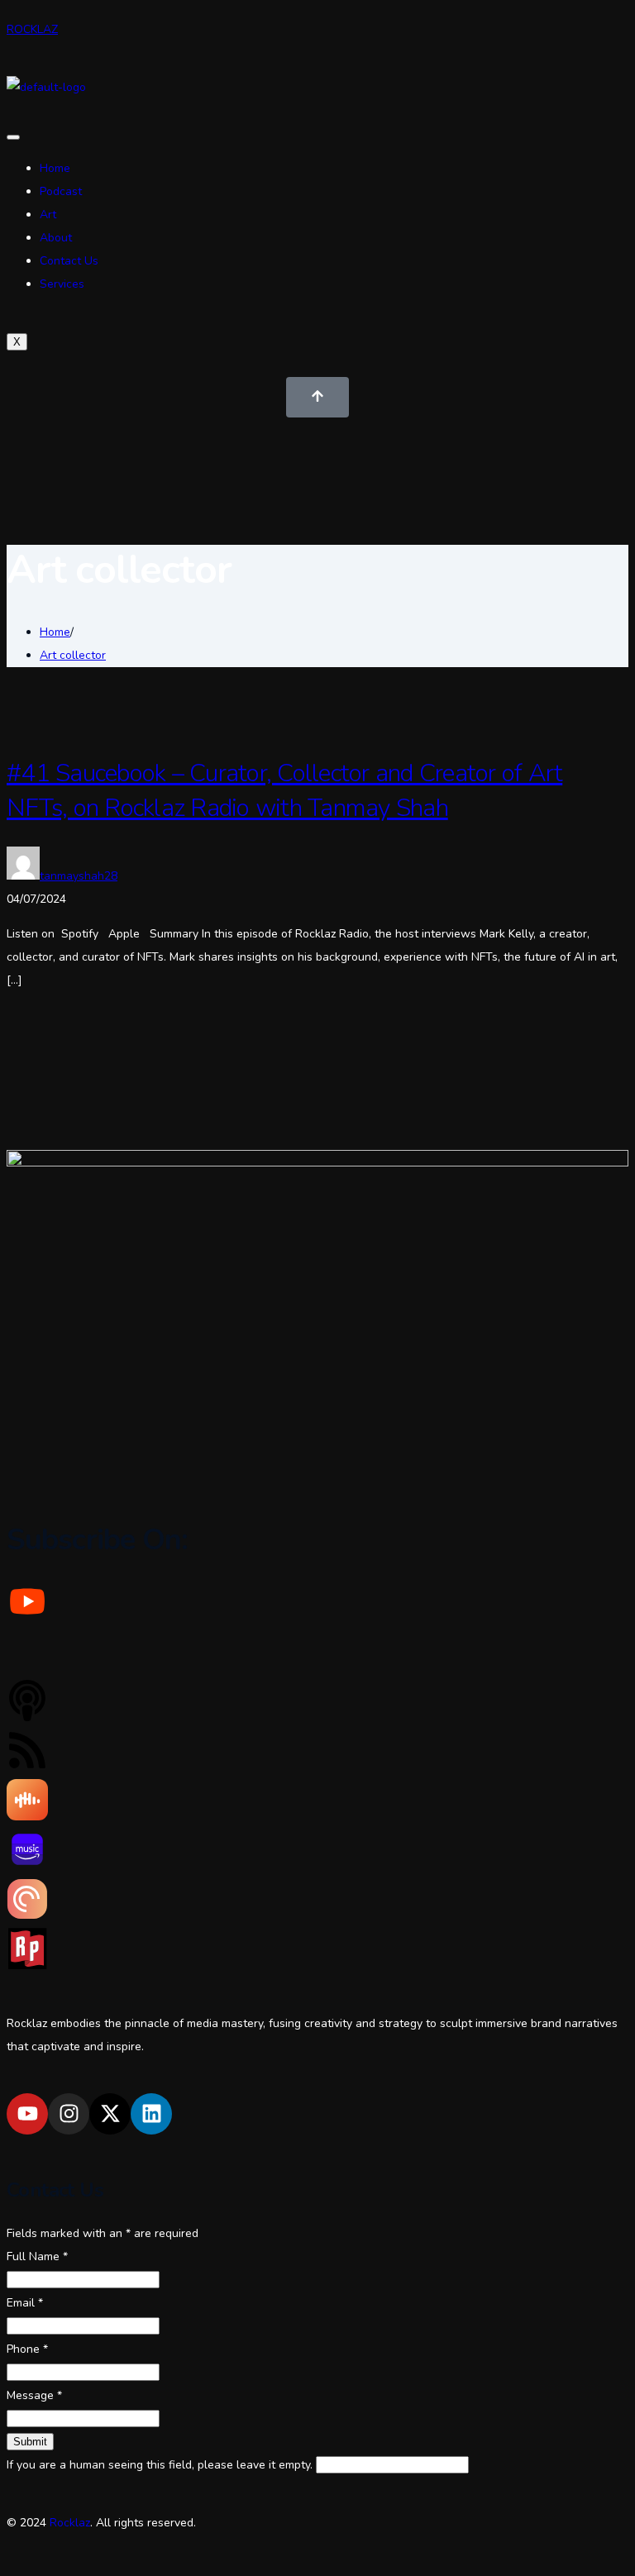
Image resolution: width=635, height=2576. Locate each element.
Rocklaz (70, 2523)
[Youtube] (27, 2114)
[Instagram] (69, 2114)
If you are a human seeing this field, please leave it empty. (161, 2465)
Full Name (37, 2256)
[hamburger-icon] (13, 137)
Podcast (61, 191)
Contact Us (69, 261)
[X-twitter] (110, 2114)
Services (62, 284)
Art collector (73, 655)
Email (25, 2303)
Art (48, 215)
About (56, 238)
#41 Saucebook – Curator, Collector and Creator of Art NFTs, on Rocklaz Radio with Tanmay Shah (284, 791)
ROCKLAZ (32, 29)
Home (55, 168)
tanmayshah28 (79, 876)
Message (34, 2395)
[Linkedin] (151, 2114)
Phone (27, 2349)
